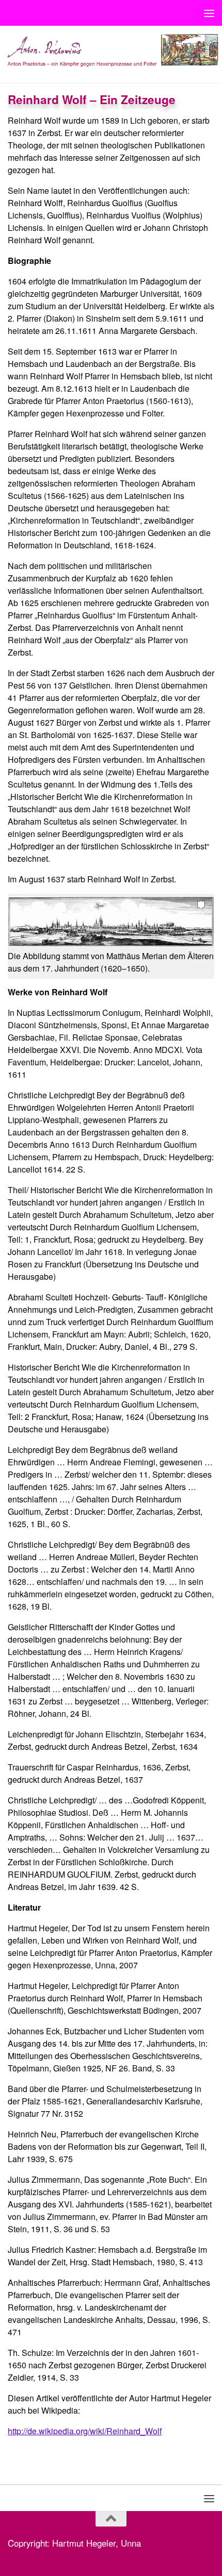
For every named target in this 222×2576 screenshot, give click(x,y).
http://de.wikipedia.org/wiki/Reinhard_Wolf (85, 2431)
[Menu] (209, 13)
